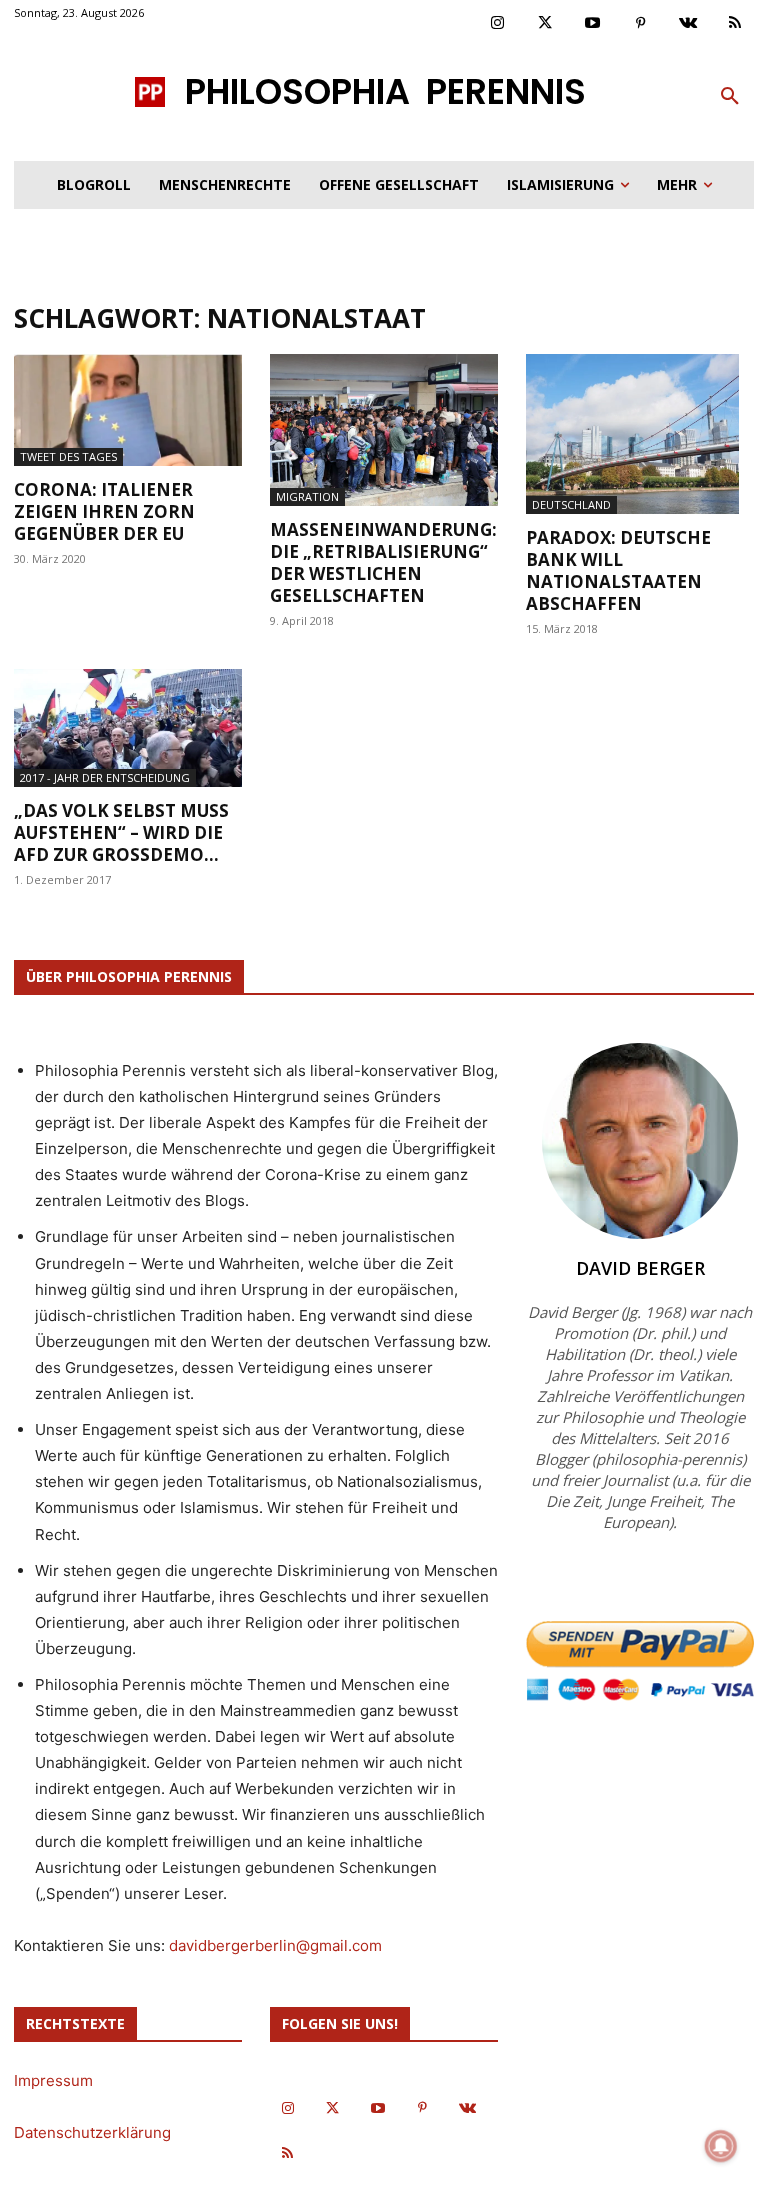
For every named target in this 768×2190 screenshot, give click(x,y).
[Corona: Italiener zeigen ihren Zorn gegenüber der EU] (128, 410)
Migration (307, 496)
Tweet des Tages (68, 456)
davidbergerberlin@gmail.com (275, 1945)
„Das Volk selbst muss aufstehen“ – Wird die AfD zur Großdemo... (121, 832)
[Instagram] (498, 24)
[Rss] (736, 24)
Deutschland (571, 504)
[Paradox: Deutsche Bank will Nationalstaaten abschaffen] (640, 434)
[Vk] (688, 24)
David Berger (640, 1268)
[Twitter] (546, 24)
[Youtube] (593, 24)
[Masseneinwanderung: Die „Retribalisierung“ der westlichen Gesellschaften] (384, 430)
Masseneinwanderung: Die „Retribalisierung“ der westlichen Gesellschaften (383, 562)
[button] (730, 97)
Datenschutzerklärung (92, 2132)
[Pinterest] (641, 24)
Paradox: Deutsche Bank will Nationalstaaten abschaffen (618, 570)
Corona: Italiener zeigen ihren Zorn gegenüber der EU (104, 511)
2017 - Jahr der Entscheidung (105, 777)
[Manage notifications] (721, 2146)
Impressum (53, 2080)
